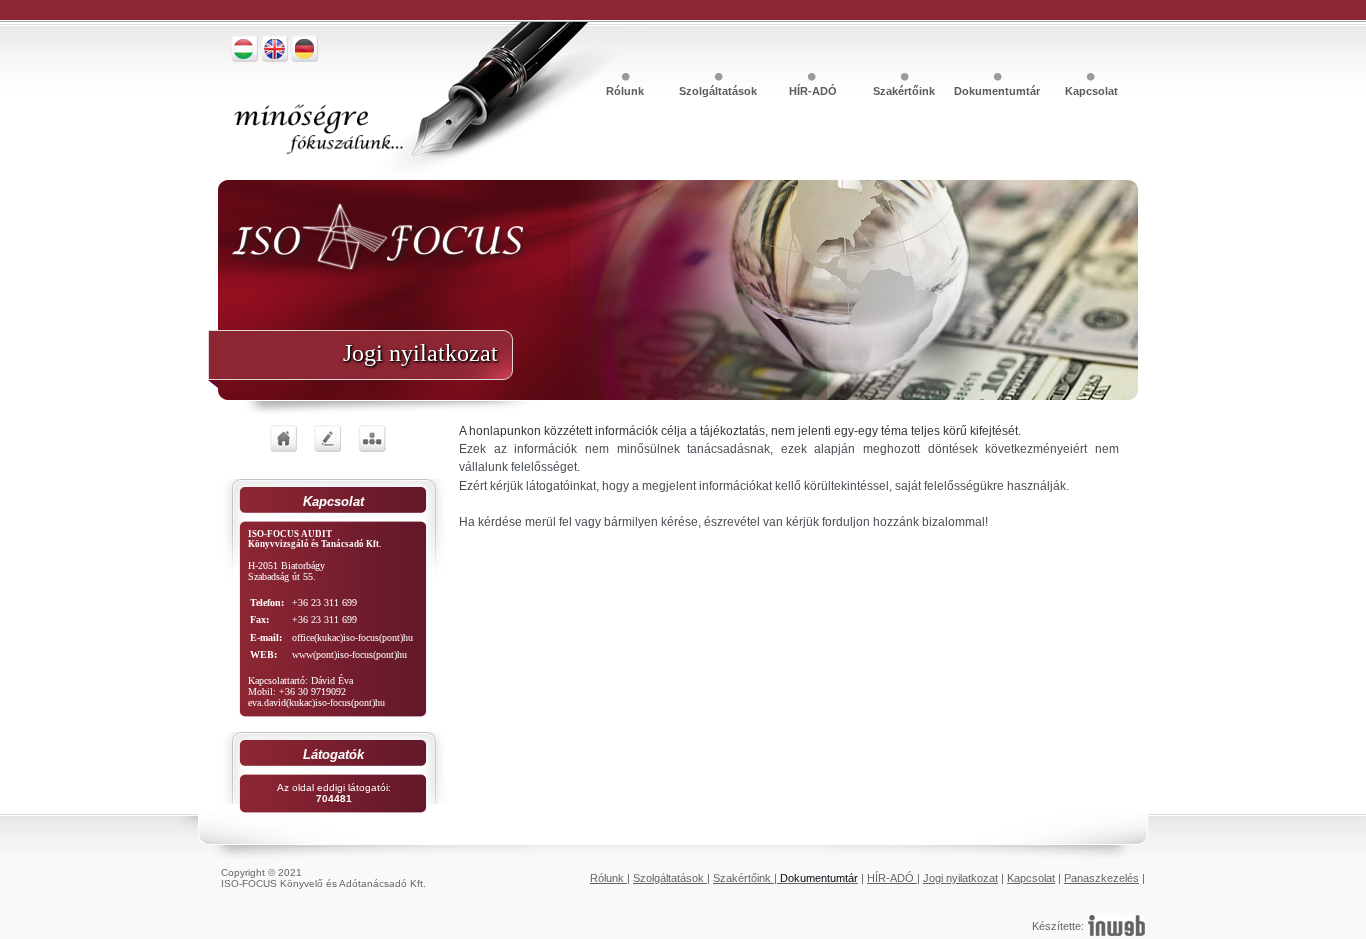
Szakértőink (905, 91)
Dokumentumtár (998, 91)
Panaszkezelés (1101, 878)
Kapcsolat (1091, 91)
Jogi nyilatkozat (960, 878)
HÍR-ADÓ (813, 91)
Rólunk (626, 91)
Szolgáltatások (719, 91)
